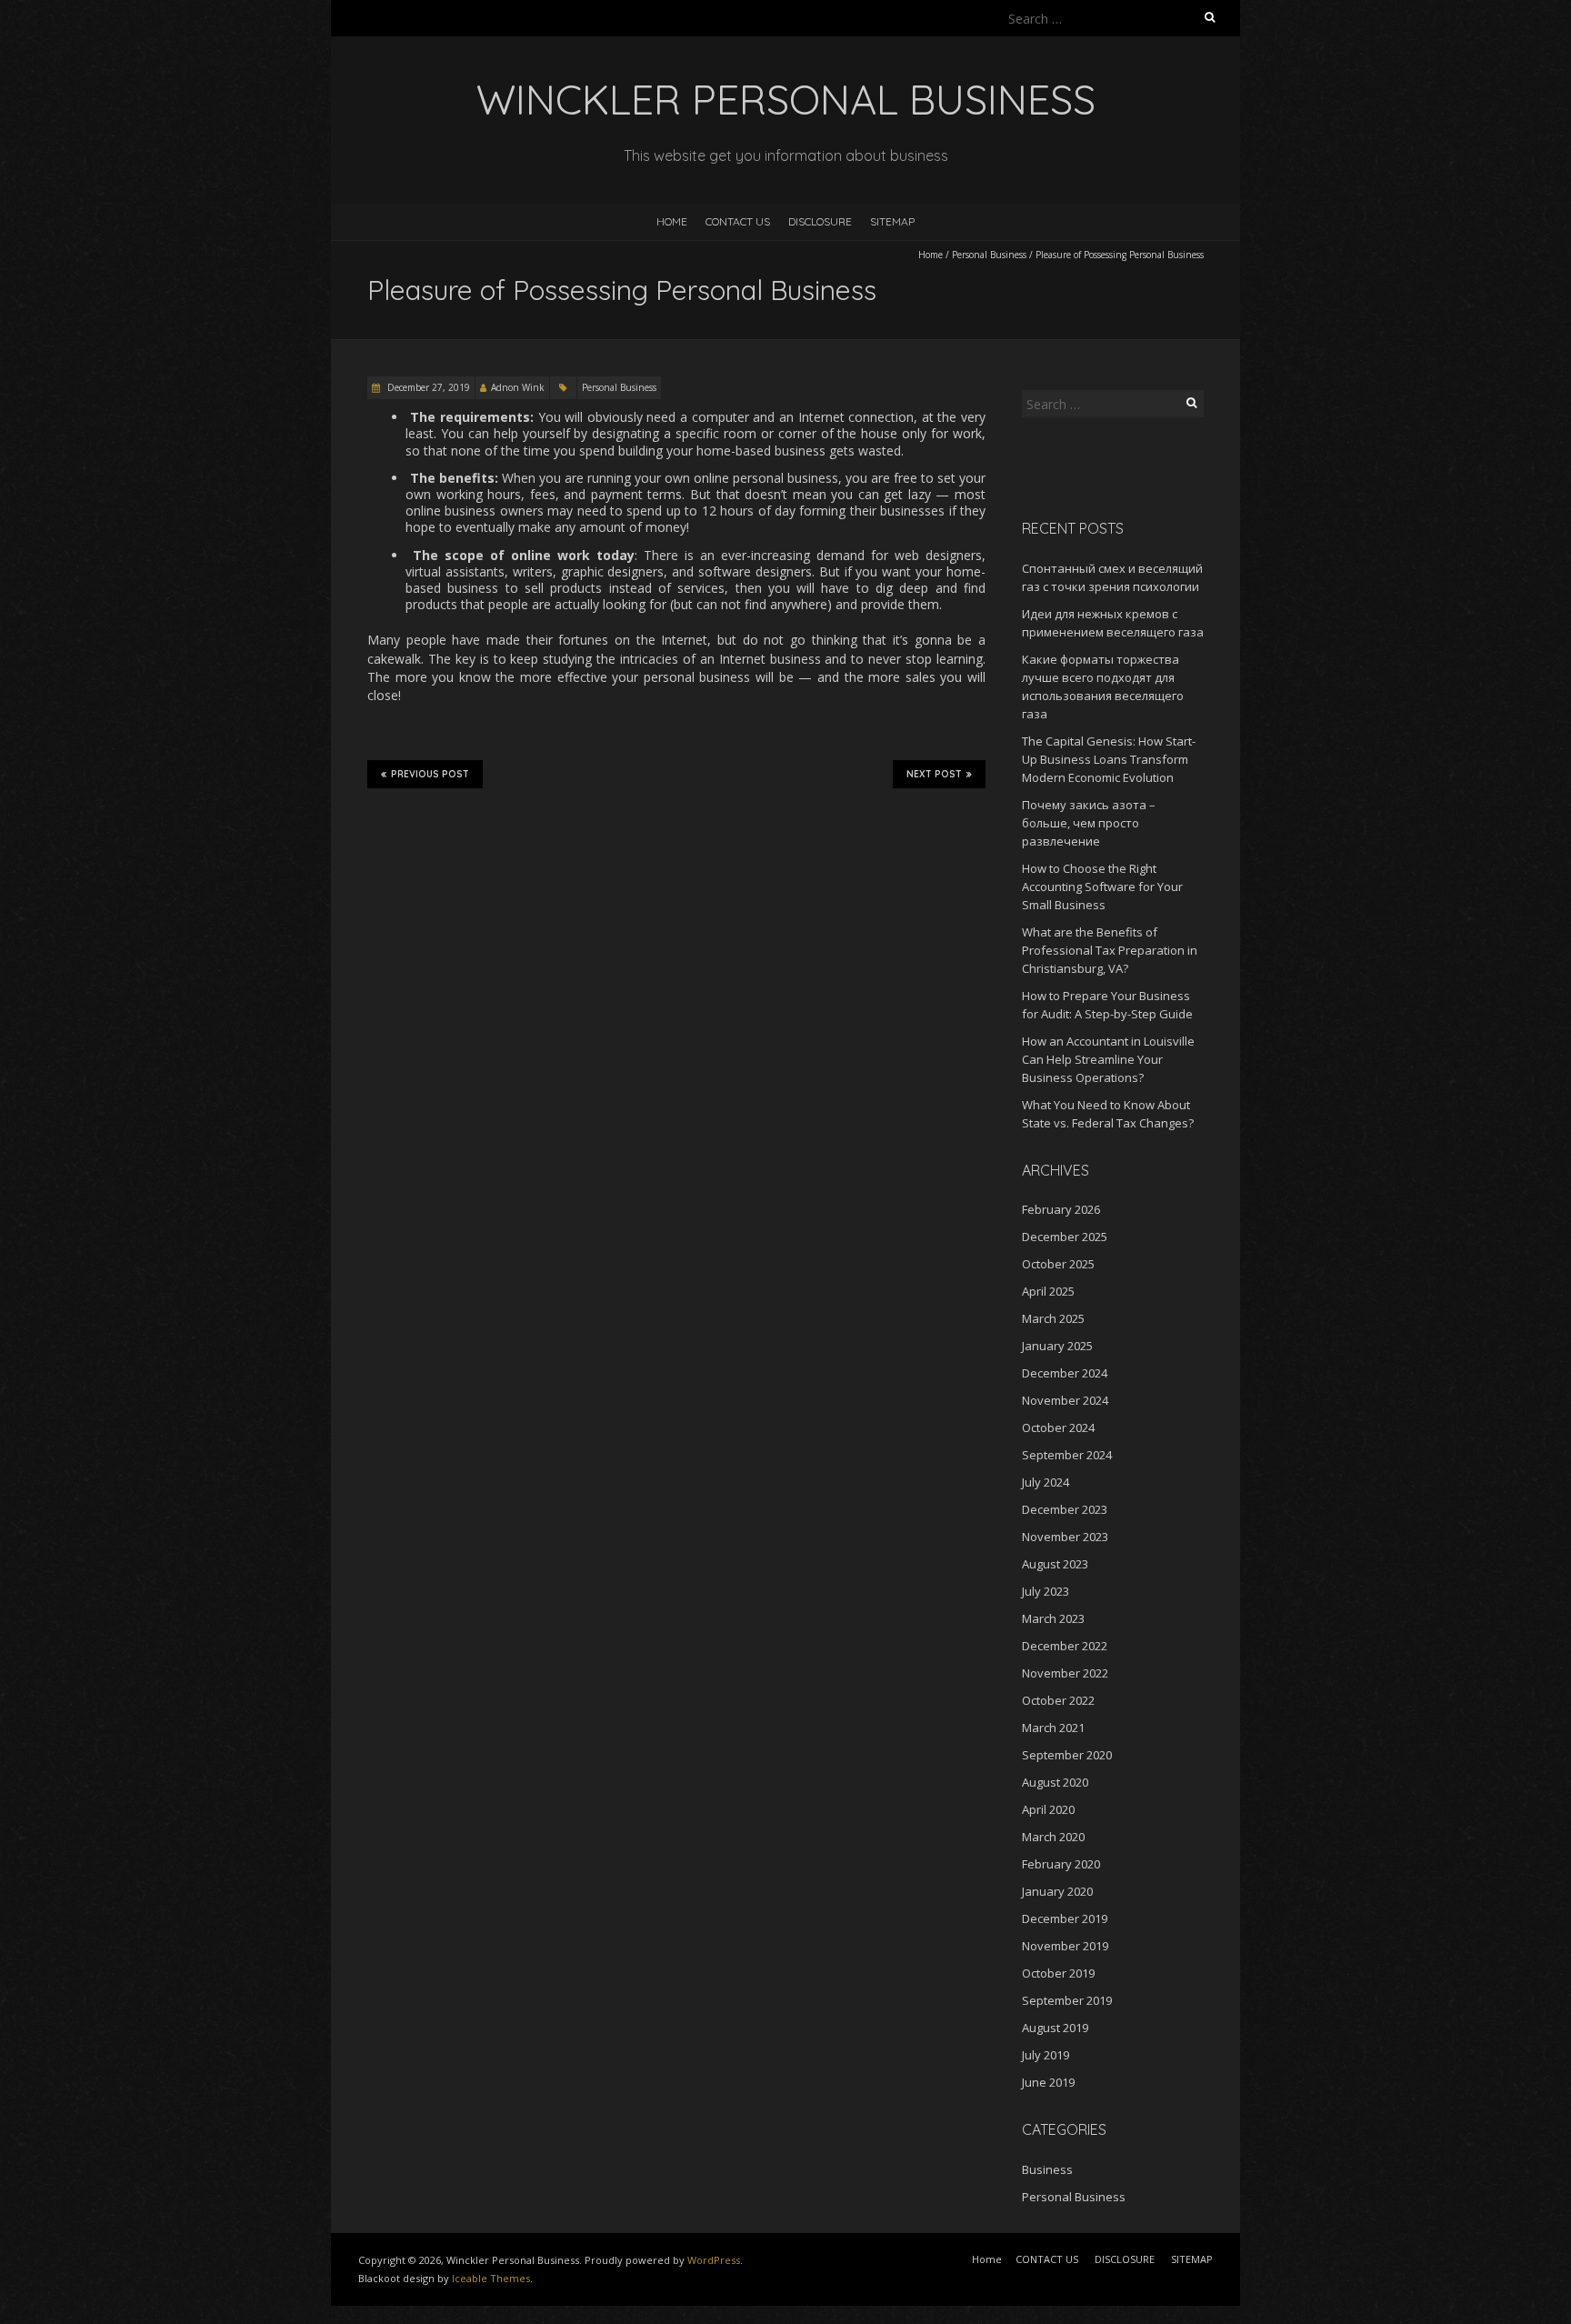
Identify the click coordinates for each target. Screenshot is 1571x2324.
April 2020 (1048, 1809)
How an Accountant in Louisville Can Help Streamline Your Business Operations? (1108, 1059)
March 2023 (1053, 1618)
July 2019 (1046, 2055)
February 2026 (1061, 1209)
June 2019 (1048, 2082)
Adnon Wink (518, 387)
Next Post (934, 774)
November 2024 (1065, 1400)
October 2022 (1058, 1700)
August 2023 (1055, 1564)
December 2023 (1065, 1509)
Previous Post (430, 774)
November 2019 (1065, 1946)
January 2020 (1057, 1891)
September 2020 (1067, 1755)
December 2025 (1065, 1237)
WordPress (714, 2260)
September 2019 (1067, 2000)
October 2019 (1058, 1973)
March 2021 (1053, 1728)
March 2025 (1053, 1318)
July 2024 (1046, 1482)
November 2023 (1065, 1537)
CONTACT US (738, 221)
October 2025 (1058, 1264)
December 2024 (1065, 1373)
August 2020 (1055, 1782)
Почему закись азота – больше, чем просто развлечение (1089, 823)
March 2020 (1053, 1837)
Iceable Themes (491, 2278)
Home (672, 221)
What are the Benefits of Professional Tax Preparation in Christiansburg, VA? (1110, 950)
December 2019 (1065, 1918)
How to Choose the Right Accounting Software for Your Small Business (1102, 887)
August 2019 (1055, 2028)
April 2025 (1048, 1291)
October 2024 (1058, 1427)
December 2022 (1065, 1646)
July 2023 (1046, 1591)
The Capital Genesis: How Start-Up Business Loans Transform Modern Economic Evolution (1109, 759)
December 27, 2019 (427, 387)
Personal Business (989, 255)
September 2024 (1067, 1455)
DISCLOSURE (820, 221)
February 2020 (1061, 1864)
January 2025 (1057, 1346)
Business (1047, 2169)
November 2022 (1065, 1673)
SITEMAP (892, 221)
